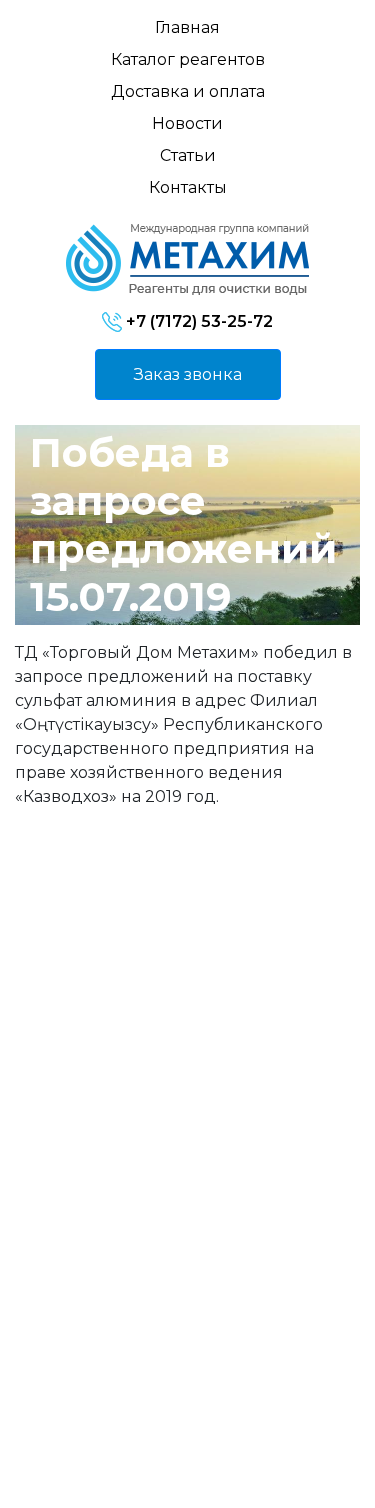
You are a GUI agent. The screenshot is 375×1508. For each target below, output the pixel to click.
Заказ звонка (188, 374)
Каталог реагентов (188, 59)
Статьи (188, 155)
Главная (187, 27)
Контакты (188, 187)
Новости (187, 123)
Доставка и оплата (188, 91)
